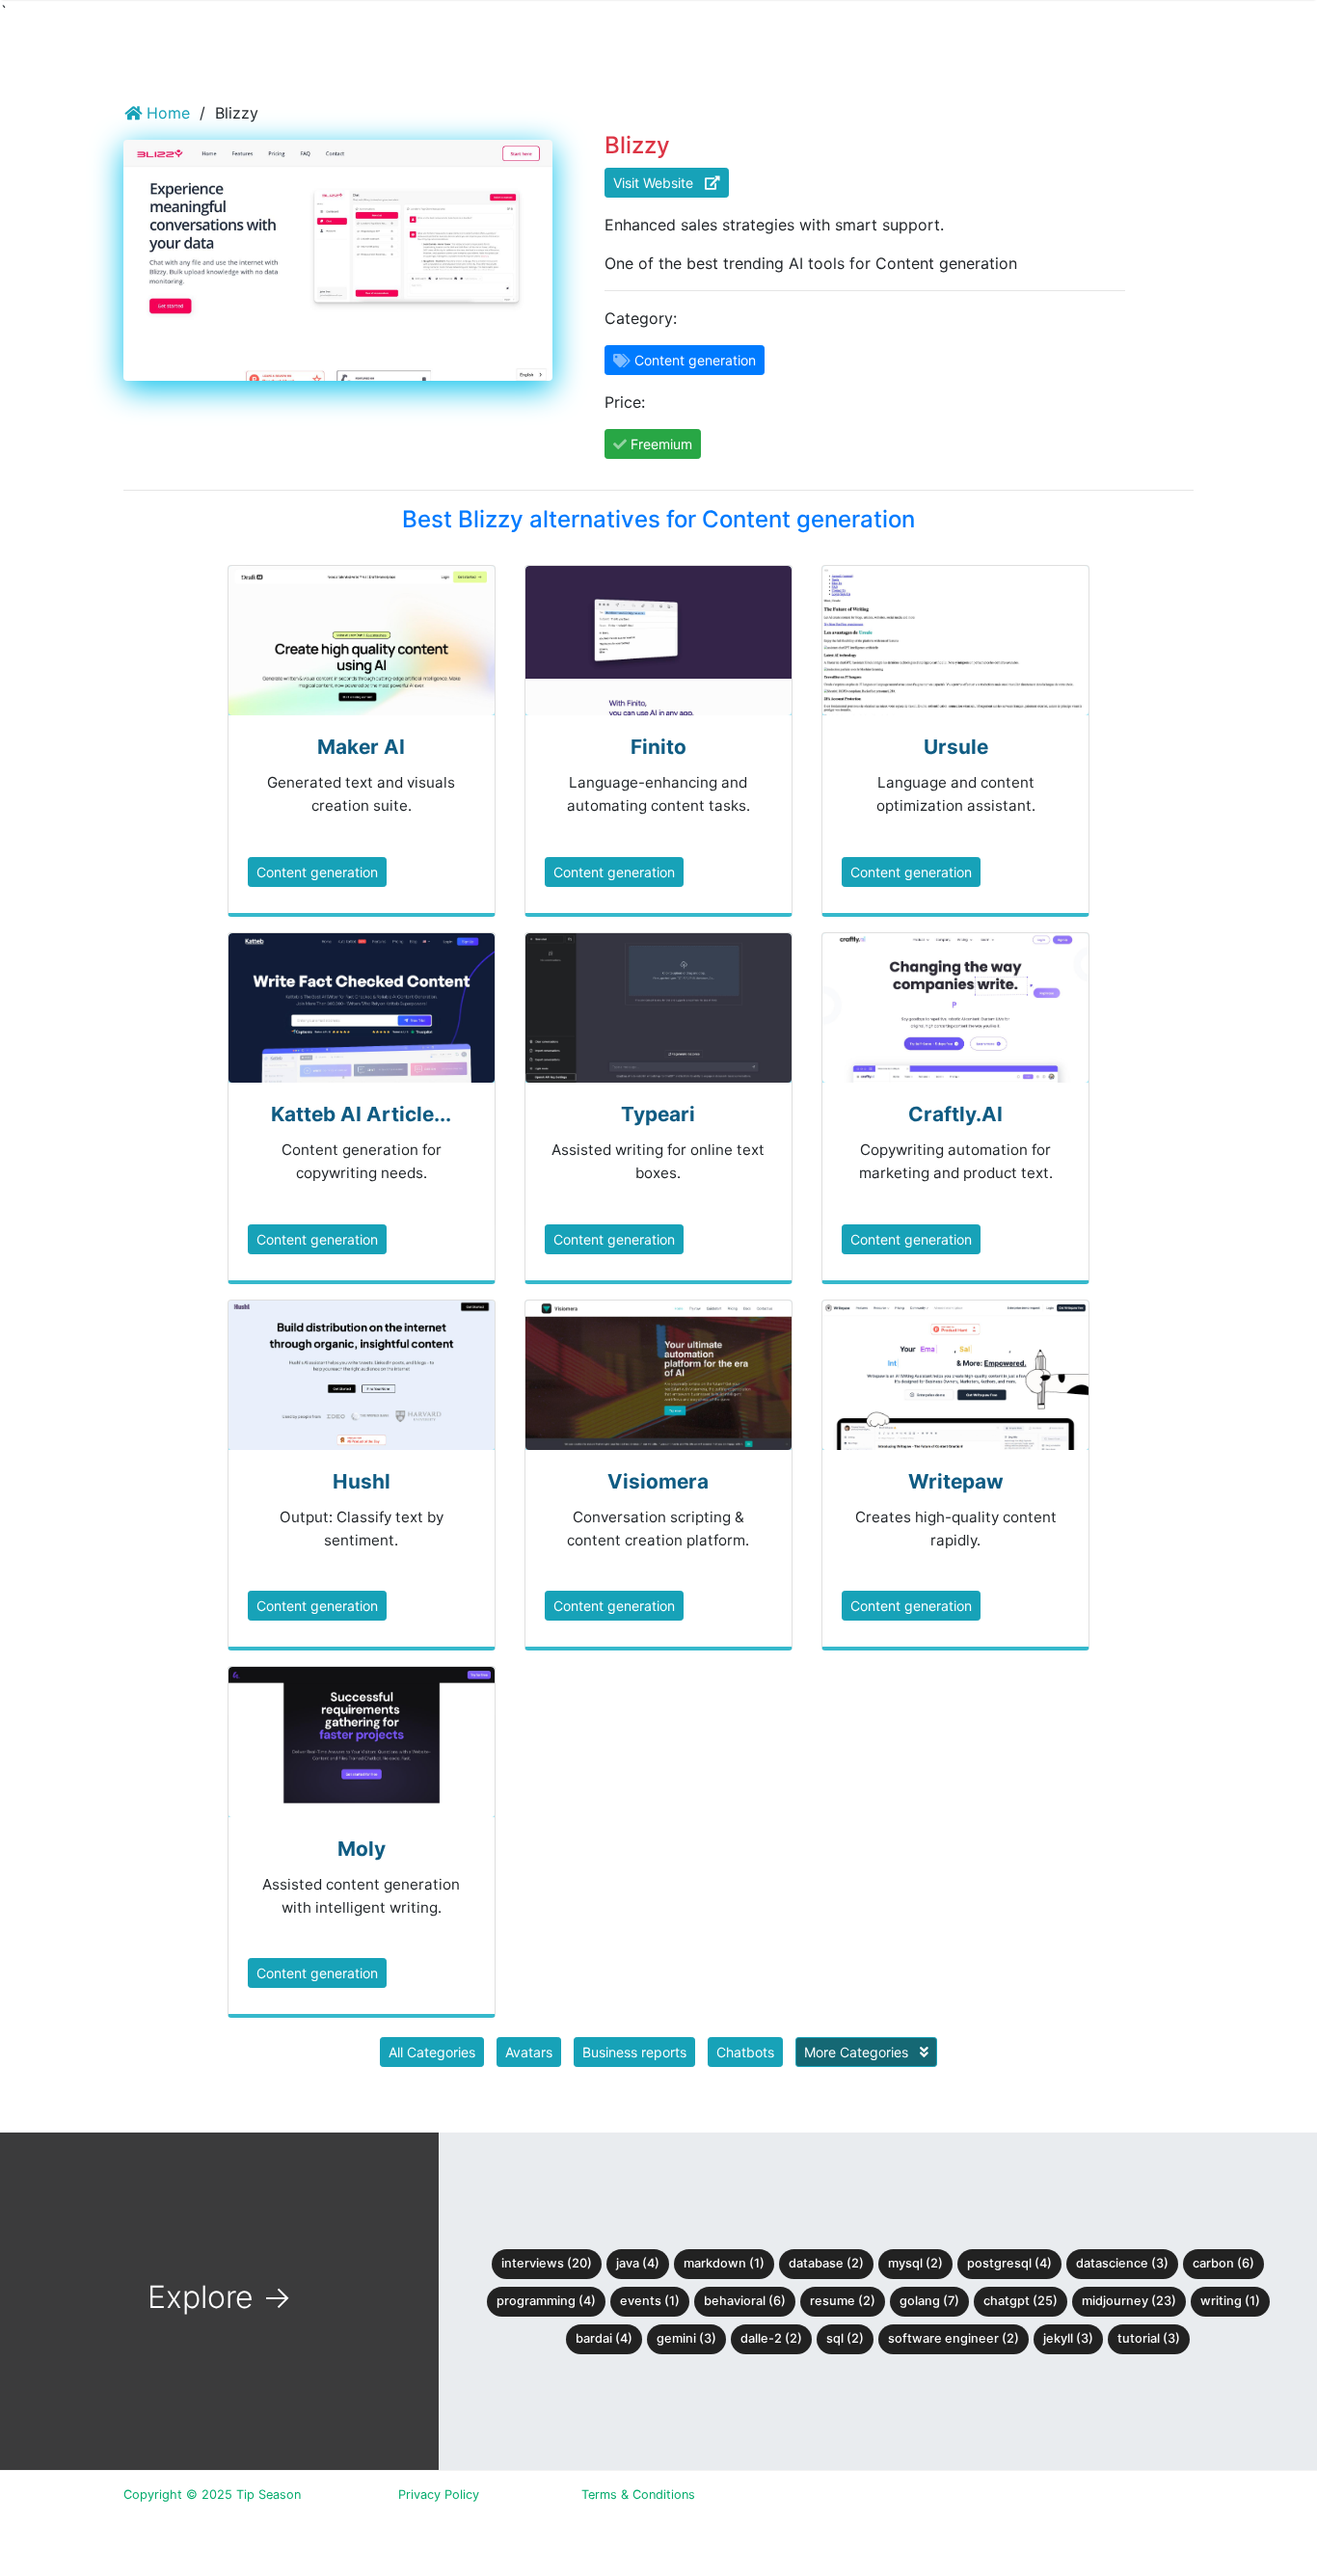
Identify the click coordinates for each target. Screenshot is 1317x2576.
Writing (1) (1230, 2301)
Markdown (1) (724, 2263)
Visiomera (658, 1481)
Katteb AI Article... (361, 1114)
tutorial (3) (1149, 2338)
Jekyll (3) (1068, 2338)
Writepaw (956, 1481)
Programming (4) (546, 2301)
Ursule (956, 747)
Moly (362, 1849)
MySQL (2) (915, 2263)
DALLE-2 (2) (771, 2338)
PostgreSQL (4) (1009, 2263)
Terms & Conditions (638, 2495)
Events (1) (650, 2301)
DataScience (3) (1122, 2263)
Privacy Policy (439, 2495)
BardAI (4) (604, 2338)
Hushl (362, 1481)
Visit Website (659, 183)
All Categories (432, 2052)
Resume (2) (843, 2301)
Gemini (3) (686, 2338)
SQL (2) (845, 2338)
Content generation (317, 872)
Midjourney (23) (1129, 2301)
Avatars (529, 2052)
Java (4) (638, 2263)
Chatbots (745, 2052)
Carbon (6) (1223, 2263)
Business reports (634, 2052)
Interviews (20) (547, 2263)
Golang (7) (929, 2301)
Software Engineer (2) (954, 2338)
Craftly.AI (955, 1114)
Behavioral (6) (745, 2301)
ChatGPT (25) (1021, 2301)
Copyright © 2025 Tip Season (212, 2495)
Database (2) (826, 2263)
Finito (658, 747)
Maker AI (361, 747)
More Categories (858, 2052)
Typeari (658, 1114)
